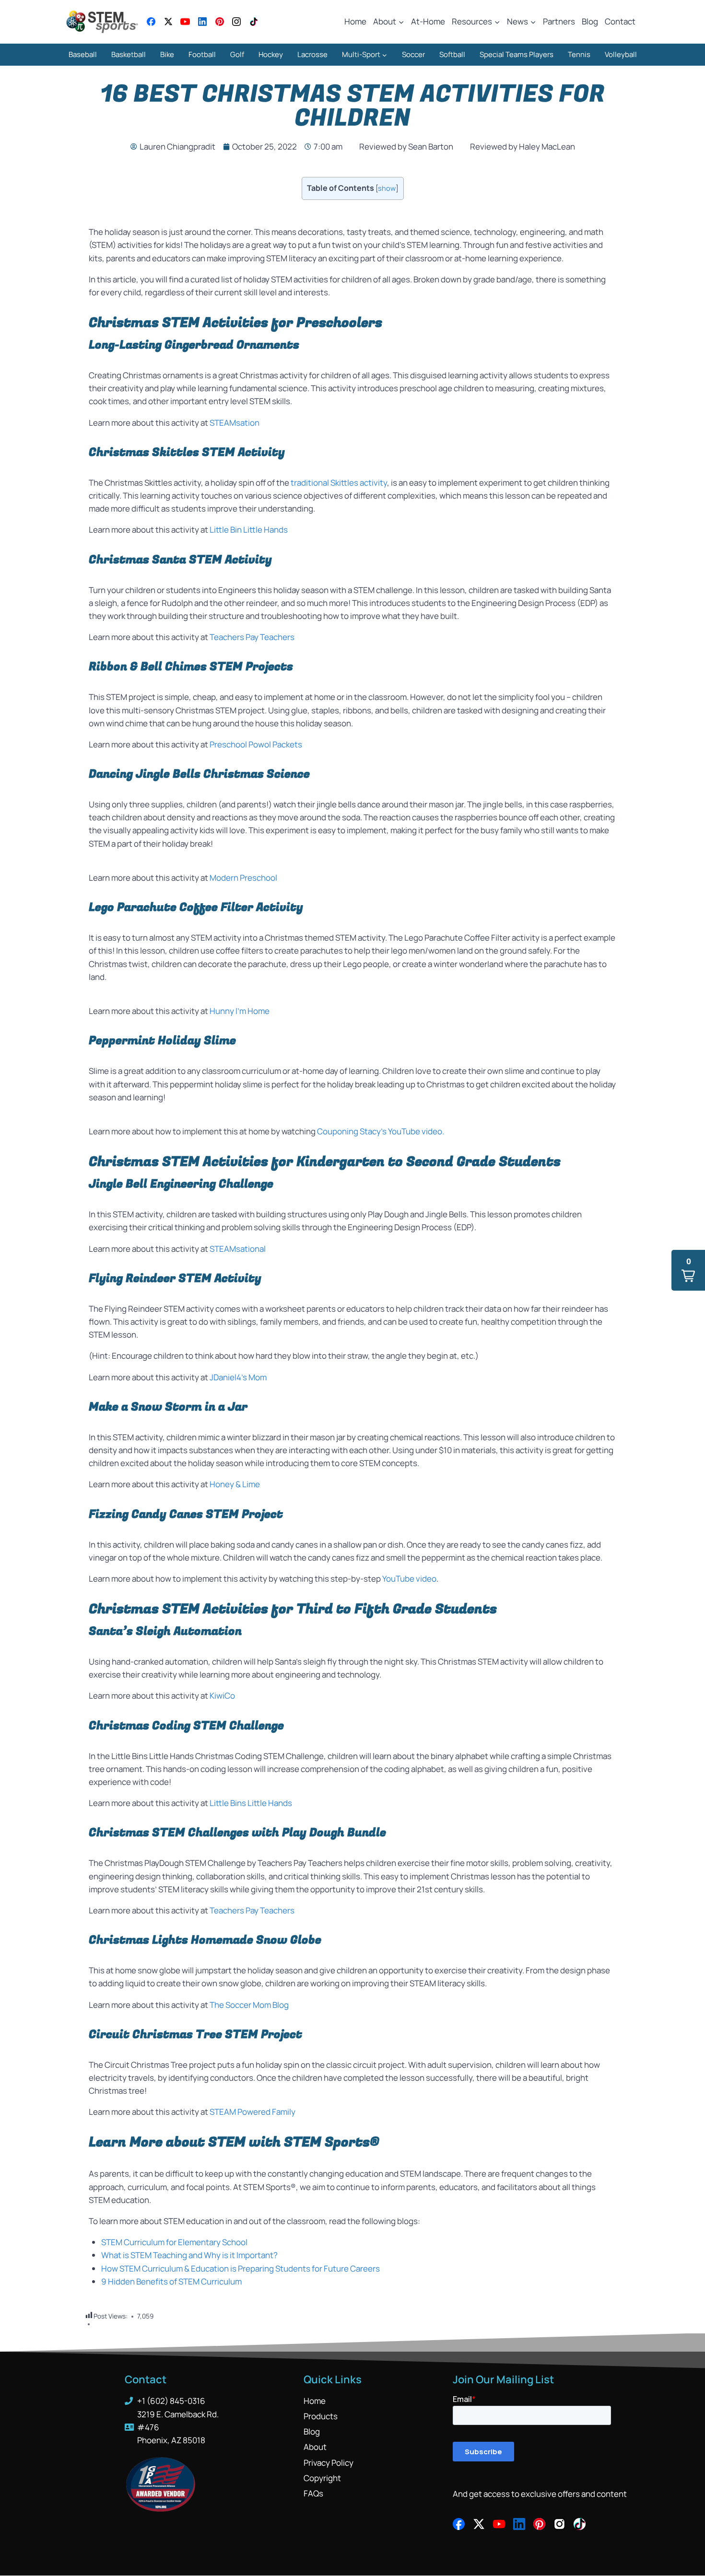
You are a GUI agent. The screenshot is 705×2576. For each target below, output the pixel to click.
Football (202, 54)
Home (355, 21)
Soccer (413, 54)
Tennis (579, 54)
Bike (167, 54)
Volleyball (621, 54)
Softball (452, 54)
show (387, 188)
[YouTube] (185, 22)
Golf (237, 54)
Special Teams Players (517, 54)
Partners (559, 21)
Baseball (83, 54)
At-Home (428, 21)
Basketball (129, 54)
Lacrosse (312, 54)
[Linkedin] (202, 22)
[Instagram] (236, 22)
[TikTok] (254, 22)
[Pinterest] (220, 22)
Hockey (271, 54)
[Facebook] (151, 22)
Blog (590, 21)
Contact (620, 21)
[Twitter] (168, 22)
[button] (688, 1270)
